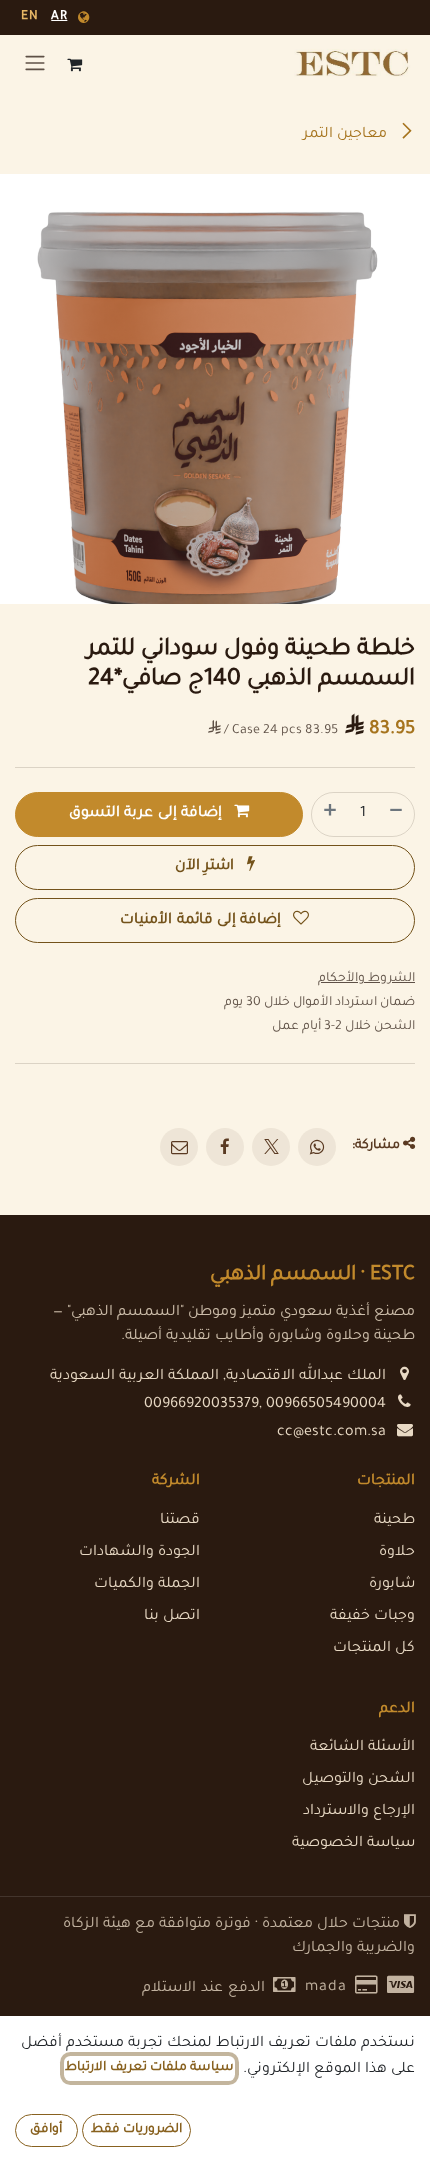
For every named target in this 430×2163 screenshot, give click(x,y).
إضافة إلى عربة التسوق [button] (147, 814)
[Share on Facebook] (225, 1147)
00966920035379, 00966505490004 (265, 1405)
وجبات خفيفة (372, 1617)
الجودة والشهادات (139, 1553)
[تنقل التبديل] (35, 64)
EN (29, 17)
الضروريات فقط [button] (136, 2130)
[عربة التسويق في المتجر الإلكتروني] (75, 64)
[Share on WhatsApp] (317, 1147)
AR (59, 17)
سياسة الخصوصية (353, 1844)
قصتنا (180, 1521)
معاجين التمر (347, 135)
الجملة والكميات (147, 1585)
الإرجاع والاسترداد (359, 1812)
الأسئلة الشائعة (362, 1748)
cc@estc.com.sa (331, 1433)
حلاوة (397, 1553)
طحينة (394, 1521)
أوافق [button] (46, 2130)
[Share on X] (271, 1147)
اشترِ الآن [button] (206, 867)
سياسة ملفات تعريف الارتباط (149, 2068)
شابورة (392, 1585)
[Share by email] (179, 1147)
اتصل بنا (172, 1617)
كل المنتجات (374, 1649)
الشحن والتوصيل (358, 1780)
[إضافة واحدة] (329, 814)
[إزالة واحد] (397, 814)
